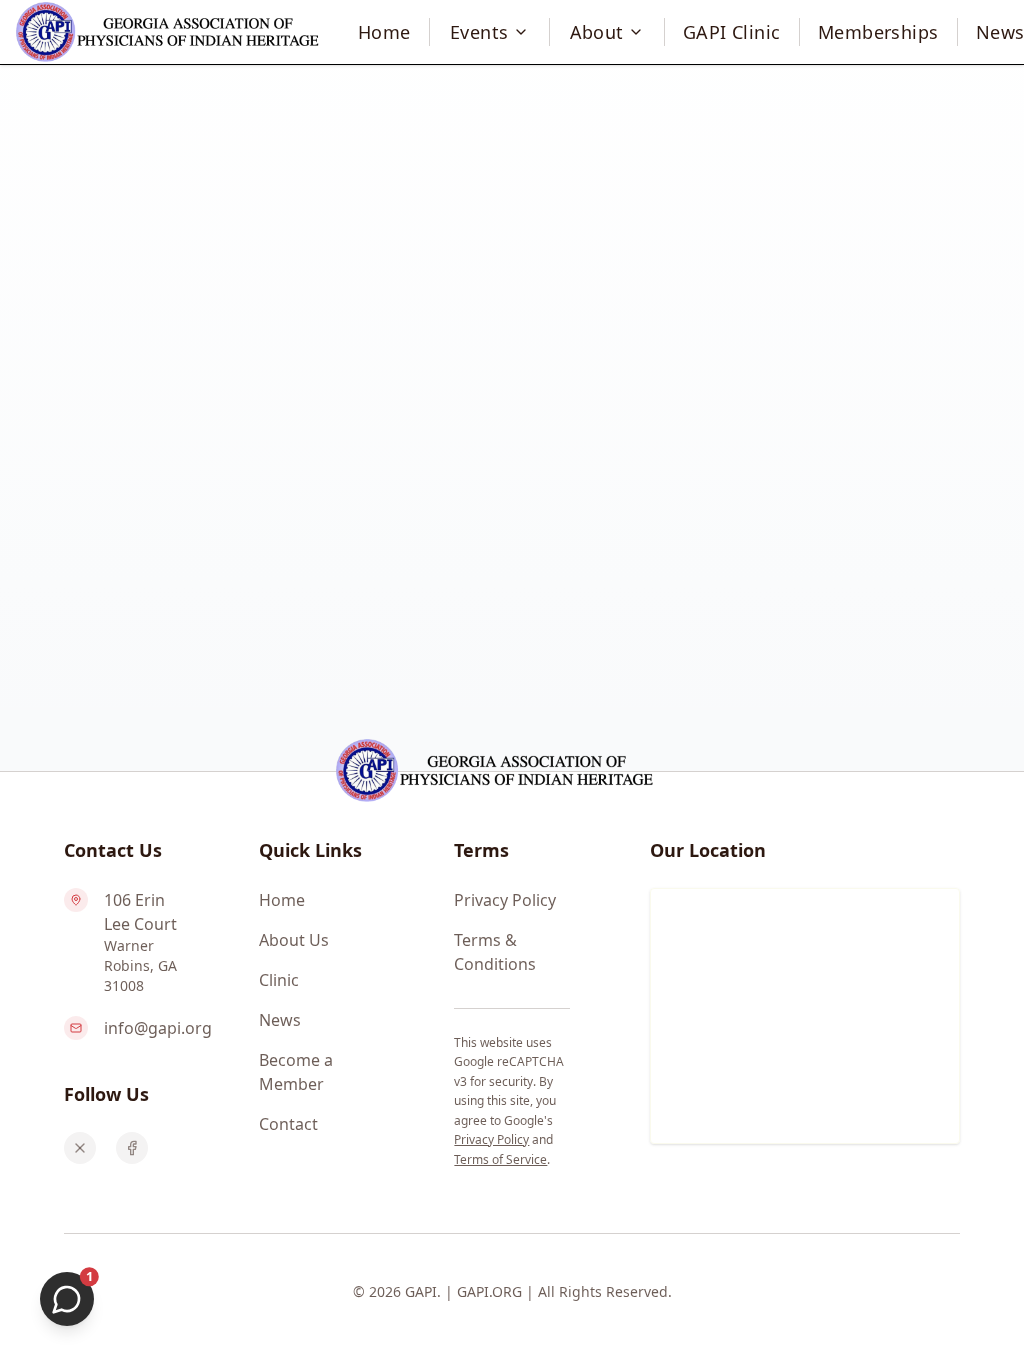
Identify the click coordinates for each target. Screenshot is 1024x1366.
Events (479, 32)
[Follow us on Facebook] (132, 1148)
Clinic (279, 980)
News (280, 1020)
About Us (294, 940)
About (597, 32)
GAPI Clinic (732, 32)
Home (384, 32)
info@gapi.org (158, 1028)
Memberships (878, 32)
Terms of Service (500, 1159)
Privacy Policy (505, 900)
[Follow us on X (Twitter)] (80, 1148)
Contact (288, 1124)
